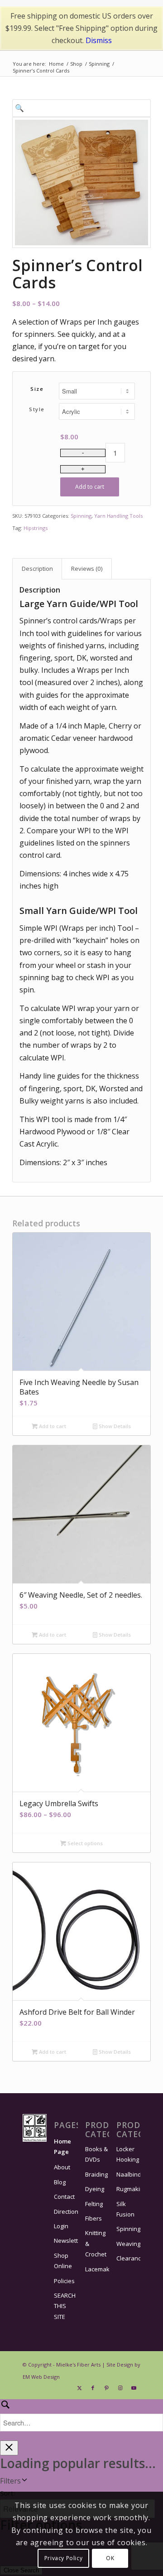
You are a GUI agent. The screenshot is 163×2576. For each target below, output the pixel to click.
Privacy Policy (63, 2558)
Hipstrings (36, 528)
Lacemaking (97, 2269)
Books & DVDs (96, 2154)
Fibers (93, 2218)
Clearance (128, 2258)
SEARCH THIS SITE (65, 2306)
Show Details (114, 1426)
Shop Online (63, 2261)
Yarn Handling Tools (118, 516)
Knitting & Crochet (96, 2243)
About (62, 2167)
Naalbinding (128, 2174)
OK (110, 2558)
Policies (64, 2281)
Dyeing (95, 2189)
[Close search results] (9, 2448)
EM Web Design (41, 2377)
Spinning (81, 516)
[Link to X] (79, 2388)
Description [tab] (37, 569)
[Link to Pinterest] (106, 2388)
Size (37, 389)
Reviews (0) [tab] (87, 569)
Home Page (62, 2146)
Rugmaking (128, 2189)
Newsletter (66, 2241)
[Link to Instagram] (120, 2388)
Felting (94, 2204)
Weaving (128, 2244)
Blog (60, 2182)
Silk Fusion (125, 2209)
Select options (84, 1843)
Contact (64, 2197)
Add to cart (90, 487)
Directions (66, 2211)
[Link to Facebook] (93, 2388)
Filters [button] (10, 2481)
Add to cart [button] (52, 1426)
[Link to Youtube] (134, 2388)
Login (61, 2226)
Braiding (96, 2174)
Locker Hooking (128, 2154)
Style (37, 409)
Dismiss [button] (99, 40)
